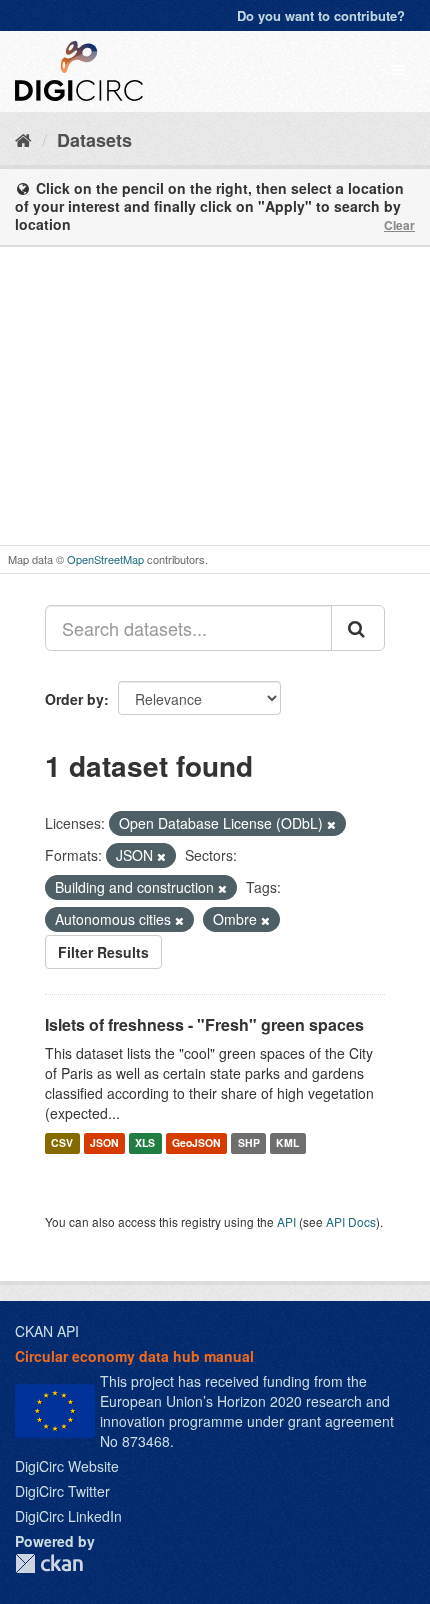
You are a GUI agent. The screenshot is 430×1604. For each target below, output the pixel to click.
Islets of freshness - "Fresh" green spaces (204, 1024)
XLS (145, 1142)
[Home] (23, 139)
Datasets (94, 140)
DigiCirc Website (67, 1466)
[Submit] (358, 628)
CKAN (49, 1563)
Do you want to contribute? (321, 15)
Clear (399, 225)
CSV (62, 1142)
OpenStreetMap (105, 559)
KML (287, 1142)
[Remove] (331, 824)
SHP (249, 1142)
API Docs (351, 1221)
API (286, 1221)
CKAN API (47, 1331)
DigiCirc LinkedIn (68, 1516)
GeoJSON (196, 1142)
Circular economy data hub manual (134, 1356)
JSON (104, 1142)
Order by (74, 699)
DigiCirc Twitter (62, 1491)
